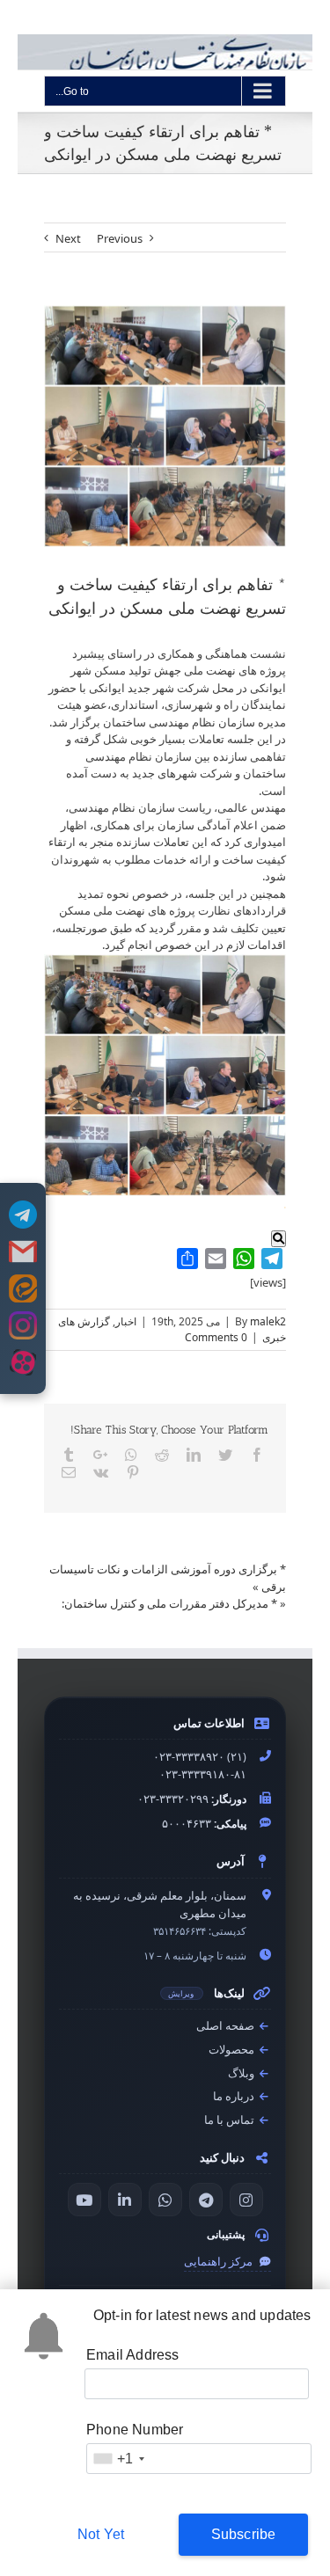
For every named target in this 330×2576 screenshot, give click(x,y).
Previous (120, 238)
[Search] (279, 1239)
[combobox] (118, 2459)
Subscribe (244, 2534)
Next (68, 238)
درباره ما (235, 2096)
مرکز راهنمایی (220, 2262)
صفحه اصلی (227, 2026)
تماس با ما (231, 2120)
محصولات (233, 2050)
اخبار (126, 1321)
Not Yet (101, 2534)
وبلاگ (242, 2073)
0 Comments (216, 1337)
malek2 (268, 1321)
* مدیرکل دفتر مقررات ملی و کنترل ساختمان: (169, 1603)
